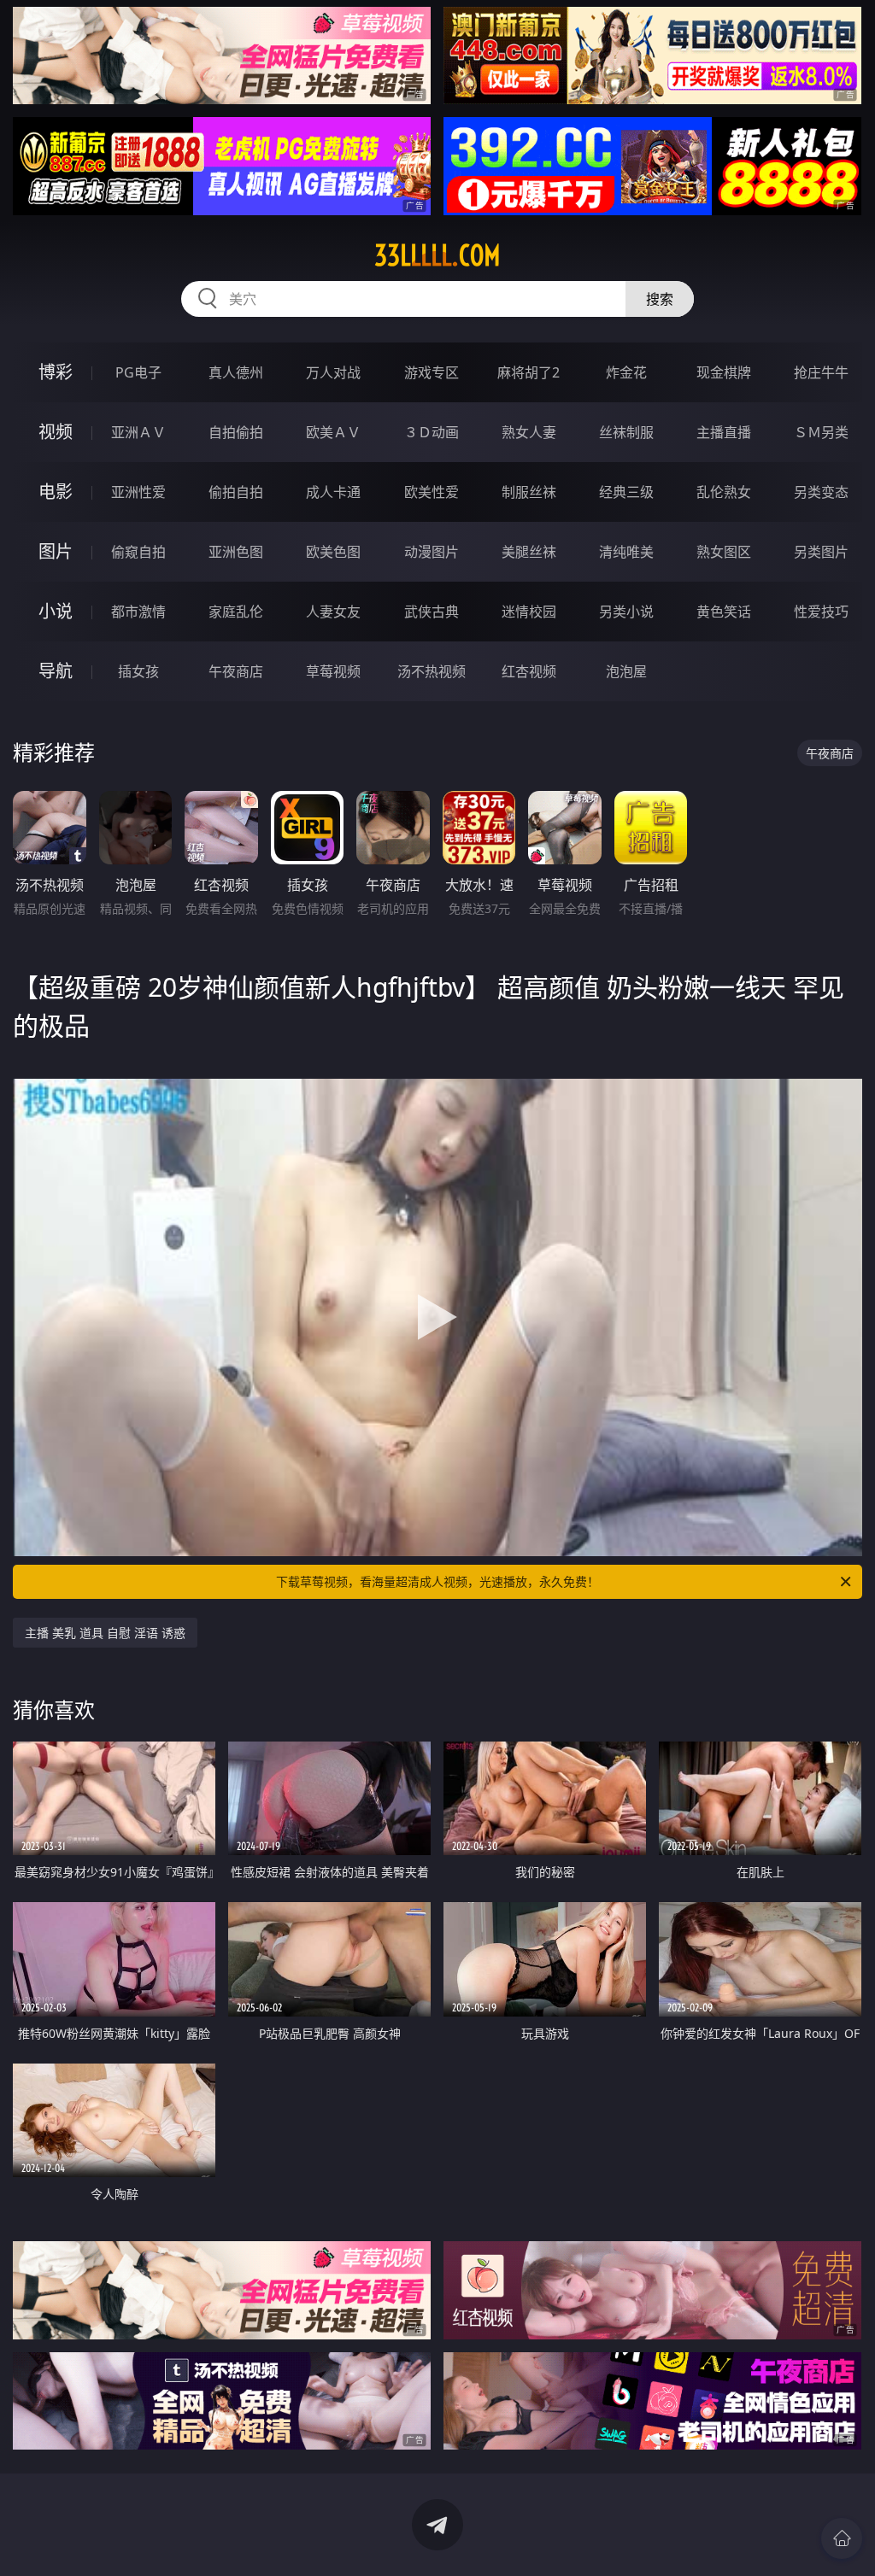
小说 (56, 611)
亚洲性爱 (138, 492)
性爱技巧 (821, 612)
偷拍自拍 (236, 492)
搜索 (660, 299)
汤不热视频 (432, 671)
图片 (56, 551)
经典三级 (626, 492)
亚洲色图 (236, 552)
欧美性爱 (432, 492)
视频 (56, 432)
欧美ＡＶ (333, 432)
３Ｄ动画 (432, 432)
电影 (56, 492)
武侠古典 (432, 612)
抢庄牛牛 (821, 372)
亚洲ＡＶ (138, 432)
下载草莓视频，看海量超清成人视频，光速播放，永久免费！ (437, 1581)
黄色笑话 (724, 612)
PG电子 (138, 372)
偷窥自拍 (138, 552)
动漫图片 (432, 552)
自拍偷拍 (236, 432)
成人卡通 (333, 492)
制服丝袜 (529, 492)
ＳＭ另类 (821, 432)
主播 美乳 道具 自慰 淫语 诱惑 (105, 1633)
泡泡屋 (626, 671)
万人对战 (333, 372)
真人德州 (236, 372)
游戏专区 (432, 372)
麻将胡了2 (529, 372)
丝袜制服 (626, 432)
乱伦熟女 (724, 492)
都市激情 (138, 612)
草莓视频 (333, 671)
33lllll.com (437, 255)
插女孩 (138, 671)
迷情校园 (529, 612)
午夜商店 (236, 671)
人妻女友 (333, 612)
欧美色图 (333, 552)
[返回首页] (842, 2538)
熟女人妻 (529, 432)
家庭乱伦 (236, 612)
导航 (56, 671)
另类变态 (821, 492)
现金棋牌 (724, 372)
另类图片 (821, 552)
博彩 (56, 372)
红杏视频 (529, 671)
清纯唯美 (626, 552)
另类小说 (626, 612)
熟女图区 (724, 552)
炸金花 (626, 372)
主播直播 (724, 432)
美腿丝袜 (529, 552)
